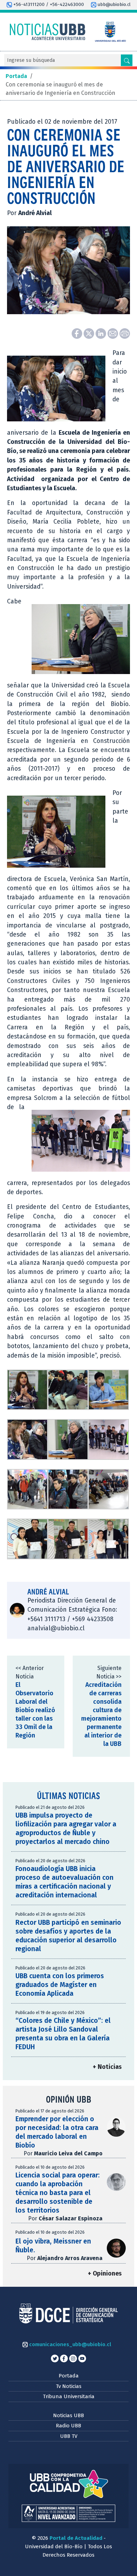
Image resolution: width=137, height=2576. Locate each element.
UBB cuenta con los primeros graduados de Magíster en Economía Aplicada (60, 1985)
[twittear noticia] (90, 333)
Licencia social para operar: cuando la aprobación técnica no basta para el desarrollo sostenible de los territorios (58, 2193)
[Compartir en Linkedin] (102, 333)
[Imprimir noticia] (125, 333)
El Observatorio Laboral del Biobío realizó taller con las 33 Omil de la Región (35, 1710)
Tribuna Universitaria (69, 2396)
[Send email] (113, 333)
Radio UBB (68, 2426)
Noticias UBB (68, 2415)
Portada (69, 2376)
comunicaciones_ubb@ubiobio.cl (69, 2344)
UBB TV (69, 2436)
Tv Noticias (69, 2386)
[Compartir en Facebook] (78, 333)
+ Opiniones (105, 2274)
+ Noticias (107, 2067)
